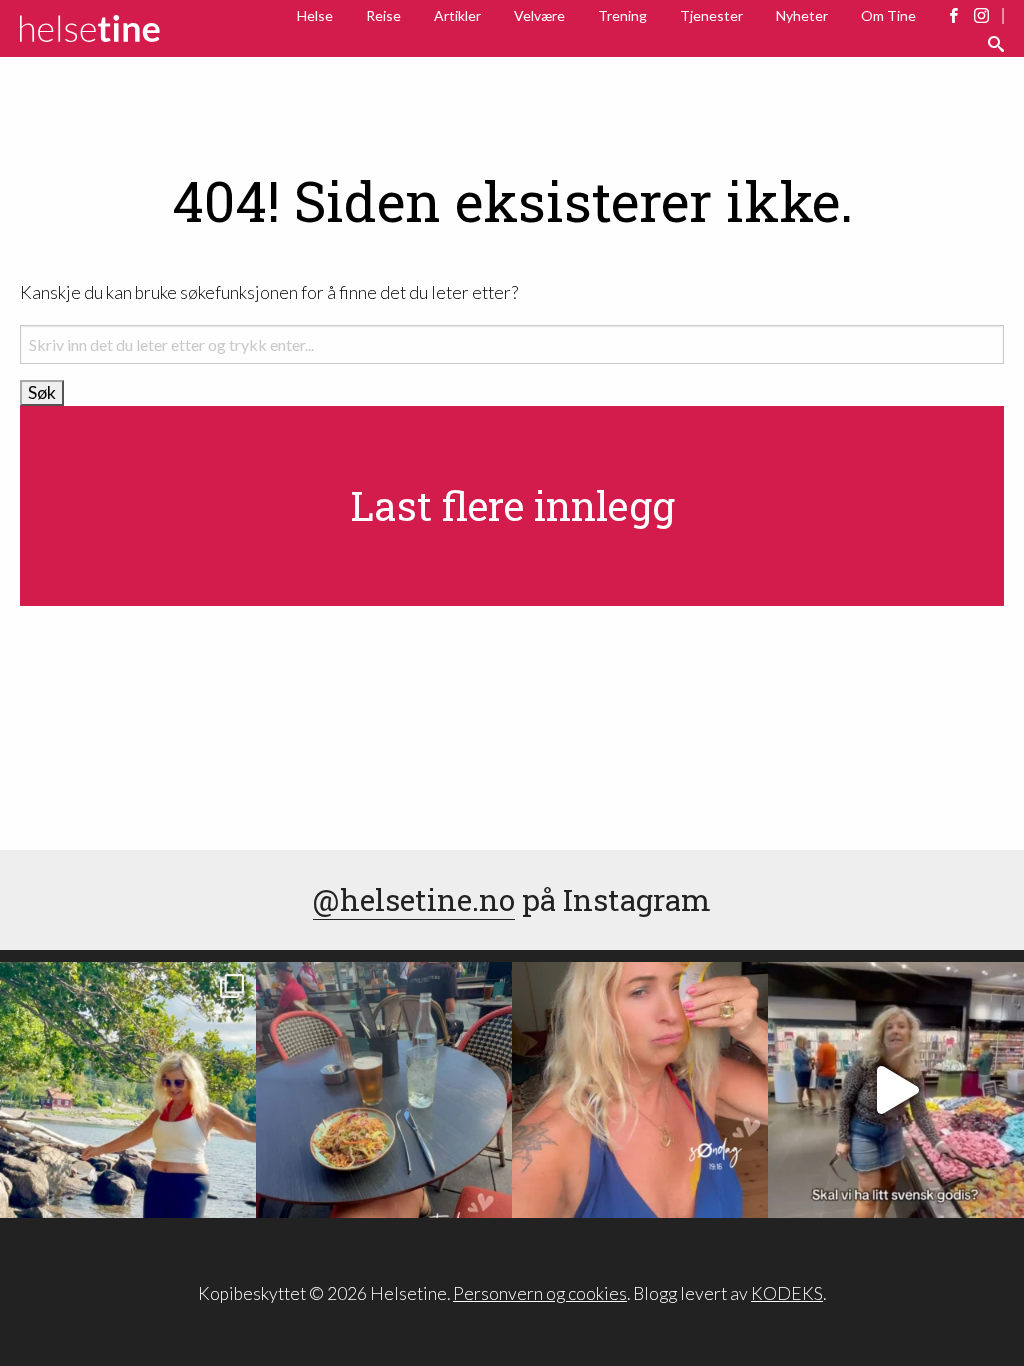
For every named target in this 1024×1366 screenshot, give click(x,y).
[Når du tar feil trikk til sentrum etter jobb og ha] (384, 1090)
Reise (383, 15)
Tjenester (711, 15)
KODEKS (787, 1293)
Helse (315, 15)
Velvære (539, 15)
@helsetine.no (414, 899)
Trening (622, 15)
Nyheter (802, 15)
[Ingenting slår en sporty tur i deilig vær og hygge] (128, 1090)
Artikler (457, 15)
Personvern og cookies (540, 1293)
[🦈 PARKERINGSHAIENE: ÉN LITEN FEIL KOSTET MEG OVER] (640, 1090)
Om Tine (888, 15)
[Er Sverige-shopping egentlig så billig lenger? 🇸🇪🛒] (896, 1090)
